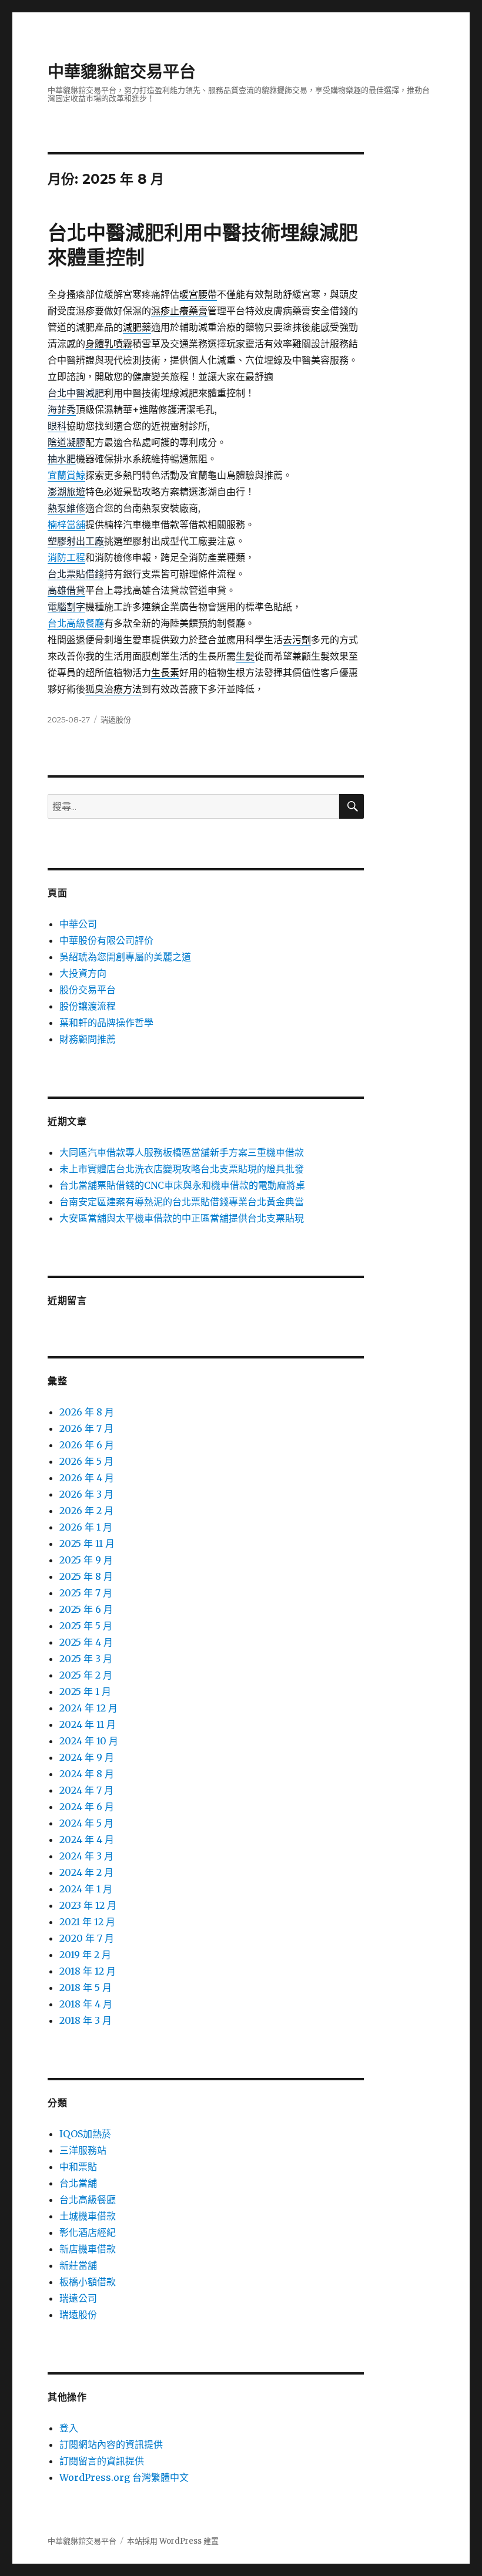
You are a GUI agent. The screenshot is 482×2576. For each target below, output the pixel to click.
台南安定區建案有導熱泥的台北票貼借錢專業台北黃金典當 (182, 1202)
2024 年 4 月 (87, 1839)
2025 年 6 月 (86, 1609)
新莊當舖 (78, 2265)
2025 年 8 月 (86, 1576)
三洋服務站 (83, 2150)
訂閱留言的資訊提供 (102, 2461)
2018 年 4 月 (86, 2004)
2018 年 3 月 (86, 2020)
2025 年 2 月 (86, 1675)
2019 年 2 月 (85, 1955)
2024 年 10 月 (89, 1741)
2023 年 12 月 (88, 1905)
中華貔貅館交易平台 (122, 72)
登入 (69, 2428)
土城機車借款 (88, 2216)
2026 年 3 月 (86, 1494)
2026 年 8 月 (87, 1412)
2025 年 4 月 (86, 1642)
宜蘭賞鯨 (66, 475)
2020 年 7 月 (87, 1938)
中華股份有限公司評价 (106, 940)
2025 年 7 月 (86, 1593)
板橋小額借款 (88, 2282)
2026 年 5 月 (86, 1461)
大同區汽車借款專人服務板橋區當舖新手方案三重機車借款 (182, 1152)
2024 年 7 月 (86, 1790)
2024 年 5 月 (86, 1823)
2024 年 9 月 (87, 1757)
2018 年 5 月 (86, 1988)
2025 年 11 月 (87, 1543)
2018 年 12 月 (88, 1971)
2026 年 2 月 (86, 1511)
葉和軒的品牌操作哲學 (106, 1023)
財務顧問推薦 (88, 1039)
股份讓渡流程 (88, 1006)
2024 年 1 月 (86, 1889)
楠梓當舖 (66, 524)
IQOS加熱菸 (85, 2134)
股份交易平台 (88, 990)
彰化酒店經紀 (88, 2232)
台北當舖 (78, 2183)
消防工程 (66, 557)
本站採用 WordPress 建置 (173, 2541)
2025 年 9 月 (86, 1560)
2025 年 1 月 (85, 1691)
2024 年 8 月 (87, 1774)
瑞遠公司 (78, 2298)
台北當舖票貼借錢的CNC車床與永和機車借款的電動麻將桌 (182, 1185)
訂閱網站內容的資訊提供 (111, 2444)
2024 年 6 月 (87, 1807)
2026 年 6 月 (87, 1445)
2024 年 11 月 (88, 1724)
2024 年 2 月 (86, 1872)
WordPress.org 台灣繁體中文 (124, 2477)
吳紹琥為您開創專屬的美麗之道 (125, 957)
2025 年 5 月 (86, 1626)
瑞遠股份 (116, 719)
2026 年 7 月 (86, 1428)
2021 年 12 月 (87, 1922)
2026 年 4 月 (87, 1478)
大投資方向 (83, 973)
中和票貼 (78, 2167)
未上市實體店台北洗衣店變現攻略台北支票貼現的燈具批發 (182, 1169)
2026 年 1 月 (86, 1527)
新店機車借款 (88, 2249)
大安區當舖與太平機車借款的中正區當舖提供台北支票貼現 (182, 1218)
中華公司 (78, 924)
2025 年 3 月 (86, 1659)
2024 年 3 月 (86, 1856)
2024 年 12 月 (88, 1708)
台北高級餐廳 (76, 623)
